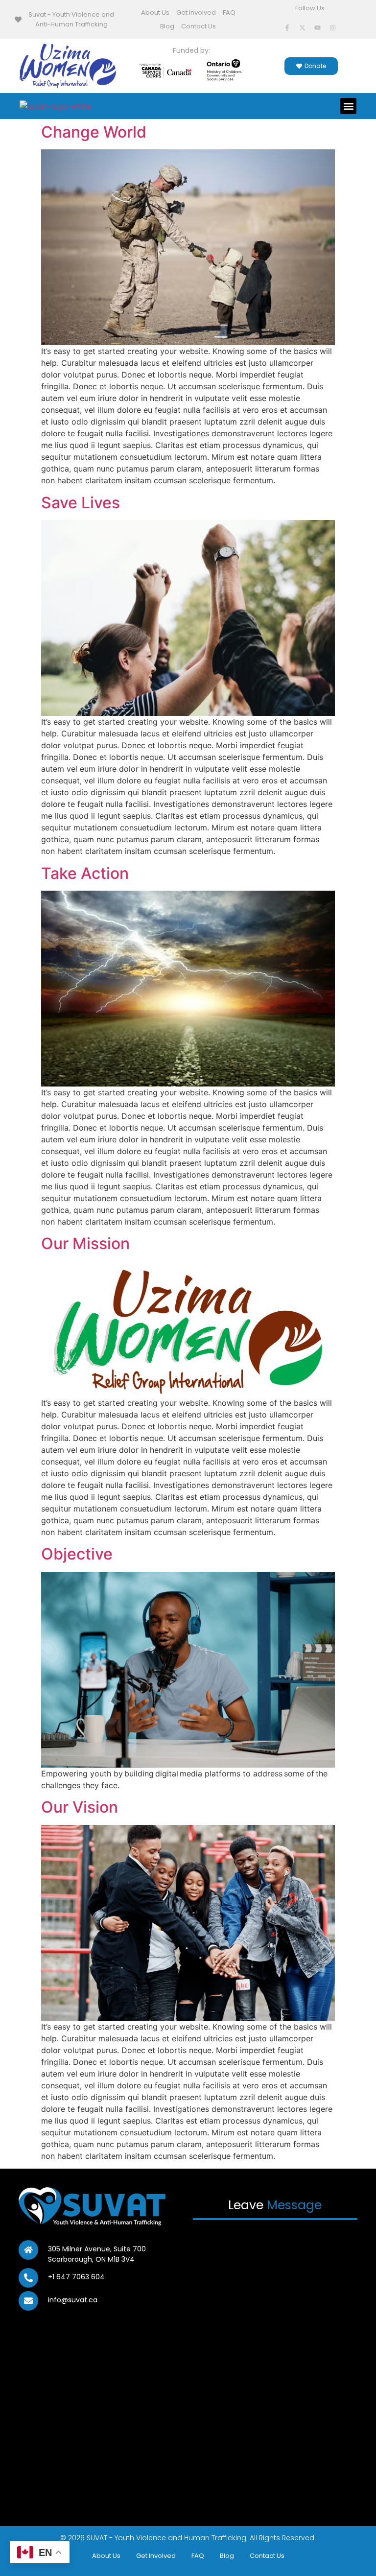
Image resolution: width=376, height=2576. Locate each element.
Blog (167, 26)
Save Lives (81, 503)
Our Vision (80, 1807)
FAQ (229, 12)
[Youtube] (318, 27)
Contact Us (199, 26)
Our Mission (85, 1243)
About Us (155, 12)
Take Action (85, 873)
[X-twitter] (303, 27)
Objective (77, 1554)
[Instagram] (333, 27)
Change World (94, 132)
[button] (348, 106)
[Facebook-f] (287, 27)
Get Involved (196, 12)
